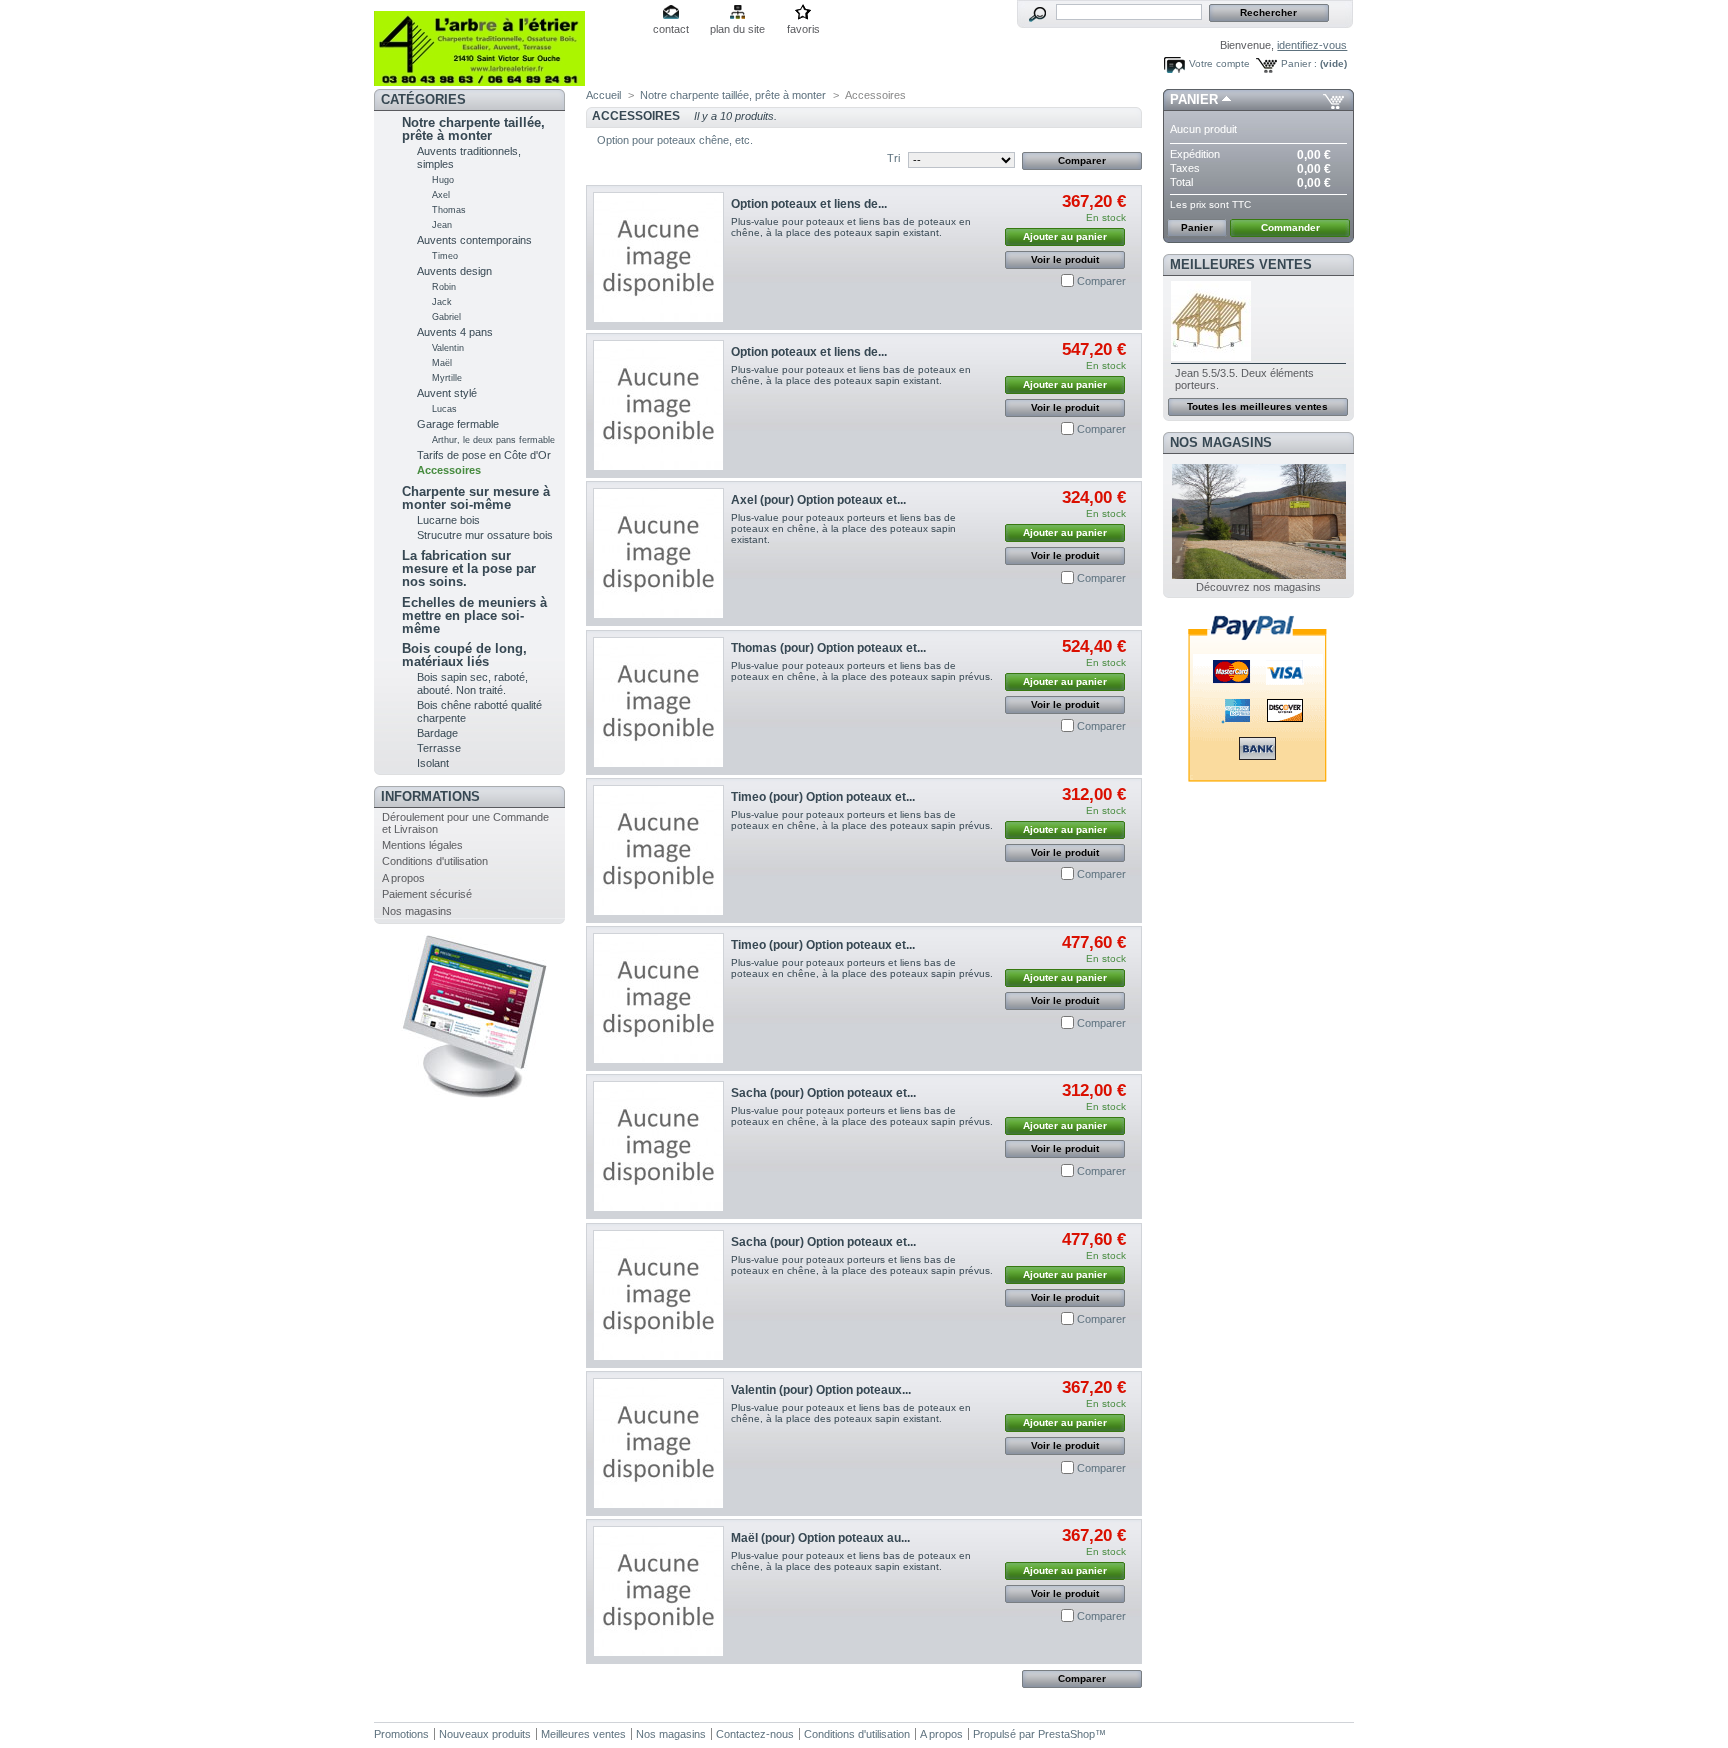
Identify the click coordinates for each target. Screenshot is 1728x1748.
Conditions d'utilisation (435, 861)
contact (671, 29)
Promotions (401, 1734)
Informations (430, 796)
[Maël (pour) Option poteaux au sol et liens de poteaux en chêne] (658, 1591)
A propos (403, 878)
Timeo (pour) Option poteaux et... (823, 797)
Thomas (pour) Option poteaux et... (828, 648)
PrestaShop (1066, 1734)
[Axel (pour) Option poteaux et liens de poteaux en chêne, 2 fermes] (658, 553)
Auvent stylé (447, 393)
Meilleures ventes (1241, 264)
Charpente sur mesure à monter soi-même (476, 498)
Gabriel (446, 317)
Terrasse (439, 748)
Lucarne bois (448, 520)
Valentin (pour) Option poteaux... (821, 1390)
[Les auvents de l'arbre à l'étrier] (506, 43)
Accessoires (449, 470)
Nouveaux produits (485, 1734)
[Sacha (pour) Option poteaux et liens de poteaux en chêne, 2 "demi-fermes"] (658, 1146)
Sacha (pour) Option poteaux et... (823, 1093)
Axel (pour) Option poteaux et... (818, 500)
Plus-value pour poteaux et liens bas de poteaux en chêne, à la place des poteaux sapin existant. (851, 227)
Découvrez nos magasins (1258, 587)
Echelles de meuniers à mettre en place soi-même (474, 615)
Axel (441, 195)
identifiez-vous (1312, 45)
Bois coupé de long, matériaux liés (464, 655)
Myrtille (447, 378)
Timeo (445, 256)
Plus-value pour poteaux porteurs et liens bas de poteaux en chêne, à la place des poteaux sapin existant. (843, 528)
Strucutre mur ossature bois (485, 535)
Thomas (449, 210)
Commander (1290, 227)
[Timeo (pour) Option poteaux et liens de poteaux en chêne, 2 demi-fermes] (658, 850)
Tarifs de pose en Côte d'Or (484, 455)
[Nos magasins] (1259, 575)
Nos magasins (417, 911)
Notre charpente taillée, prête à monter (473, 129)
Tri (893, 158)
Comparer (1101, 281)
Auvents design (454, 271)
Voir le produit (1065, 259)
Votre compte (1219, 63)
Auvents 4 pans (455, 332)
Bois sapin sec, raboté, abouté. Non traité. (472, 683)
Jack (442, 302)
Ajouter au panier (1065, 236)
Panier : (1299, 63)
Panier (1194, 99)
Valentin (448, 348)
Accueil (603, 95)
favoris (803, 29)
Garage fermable (458, 424)
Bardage (437, 733)
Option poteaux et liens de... (809, 204)
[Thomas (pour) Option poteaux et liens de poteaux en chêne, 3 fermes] (658, 702)
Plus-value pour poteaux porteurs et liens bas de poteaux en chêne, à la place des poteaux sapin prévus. (862, 671)
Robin (444, 287)
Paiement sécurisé (427, 894)
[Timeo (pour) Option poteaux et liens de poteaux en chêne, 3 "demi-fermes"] (658, 998)
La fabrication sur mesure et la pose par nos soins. (469, 568)
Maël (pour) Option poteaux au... (820, 1538)
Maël (442, 363)
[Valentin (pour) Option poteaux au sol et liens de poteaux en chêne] (658, 1443)
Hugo (443, 180)
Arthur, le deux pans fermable (493, 440)
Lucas (444, 409)
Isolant (433, 763)
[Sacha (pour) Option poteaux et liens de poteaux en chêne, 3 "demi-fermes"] (658, 1295)
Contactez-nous (755, 1734)
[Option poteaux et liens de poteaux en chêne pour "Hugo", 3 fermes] (658, 405)
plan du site (737, 29)
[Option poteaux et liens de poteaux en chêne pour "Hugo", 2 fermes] (658, 257)
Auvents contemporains (474, 240)
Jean (442, 225)
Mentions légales (422, 845)
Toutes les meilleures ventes (1257, 406)
